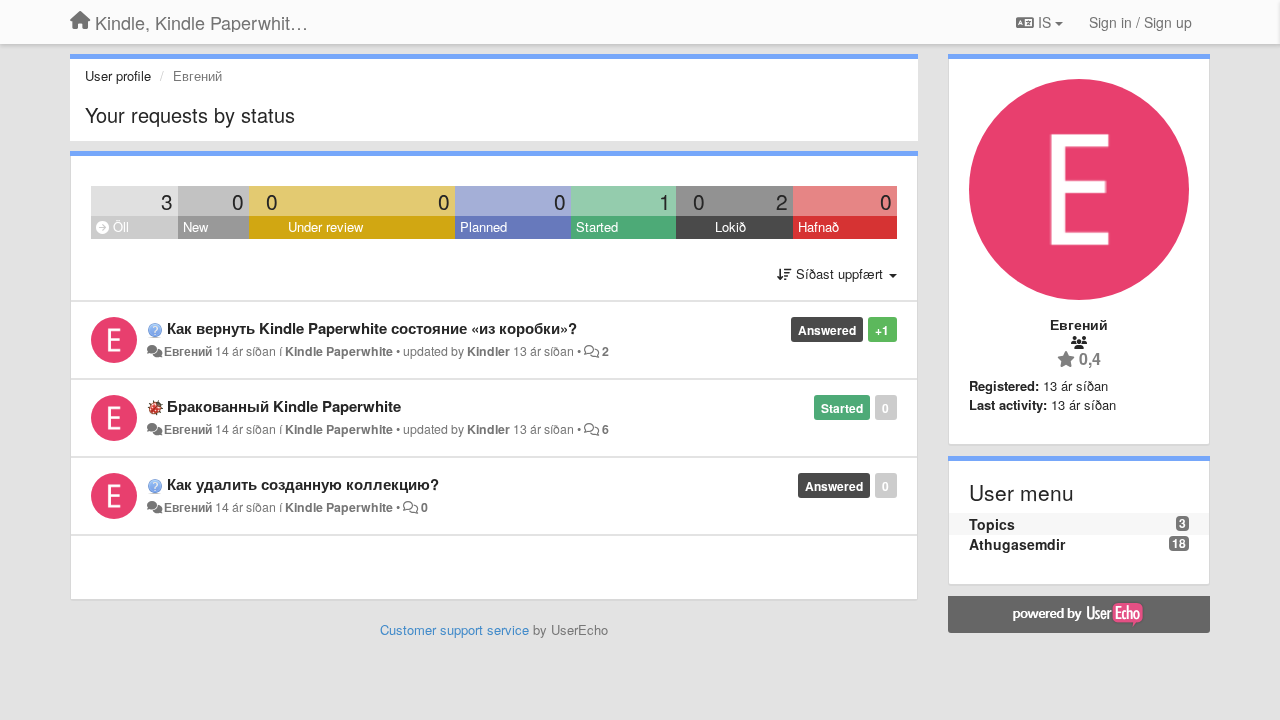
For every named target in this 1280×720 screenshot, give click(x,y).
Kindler (488, 351)
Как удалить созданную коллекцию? (303, 484)
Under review (325, 226)
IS (1044, 22)
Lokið (730, 226)
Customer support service (454, 629)
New (195, 226)
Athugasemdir (1017, 544)
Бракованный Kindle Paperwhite (284, 406)
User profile (118, 75)
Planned (483, 226)
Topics (992, 524)
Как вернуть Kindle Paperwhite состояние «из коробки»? (372, 328)
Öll (119, 226)
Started (597, 226)
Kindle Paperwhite (339, 351)
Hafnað (818, 226)
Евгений (188, 351)
